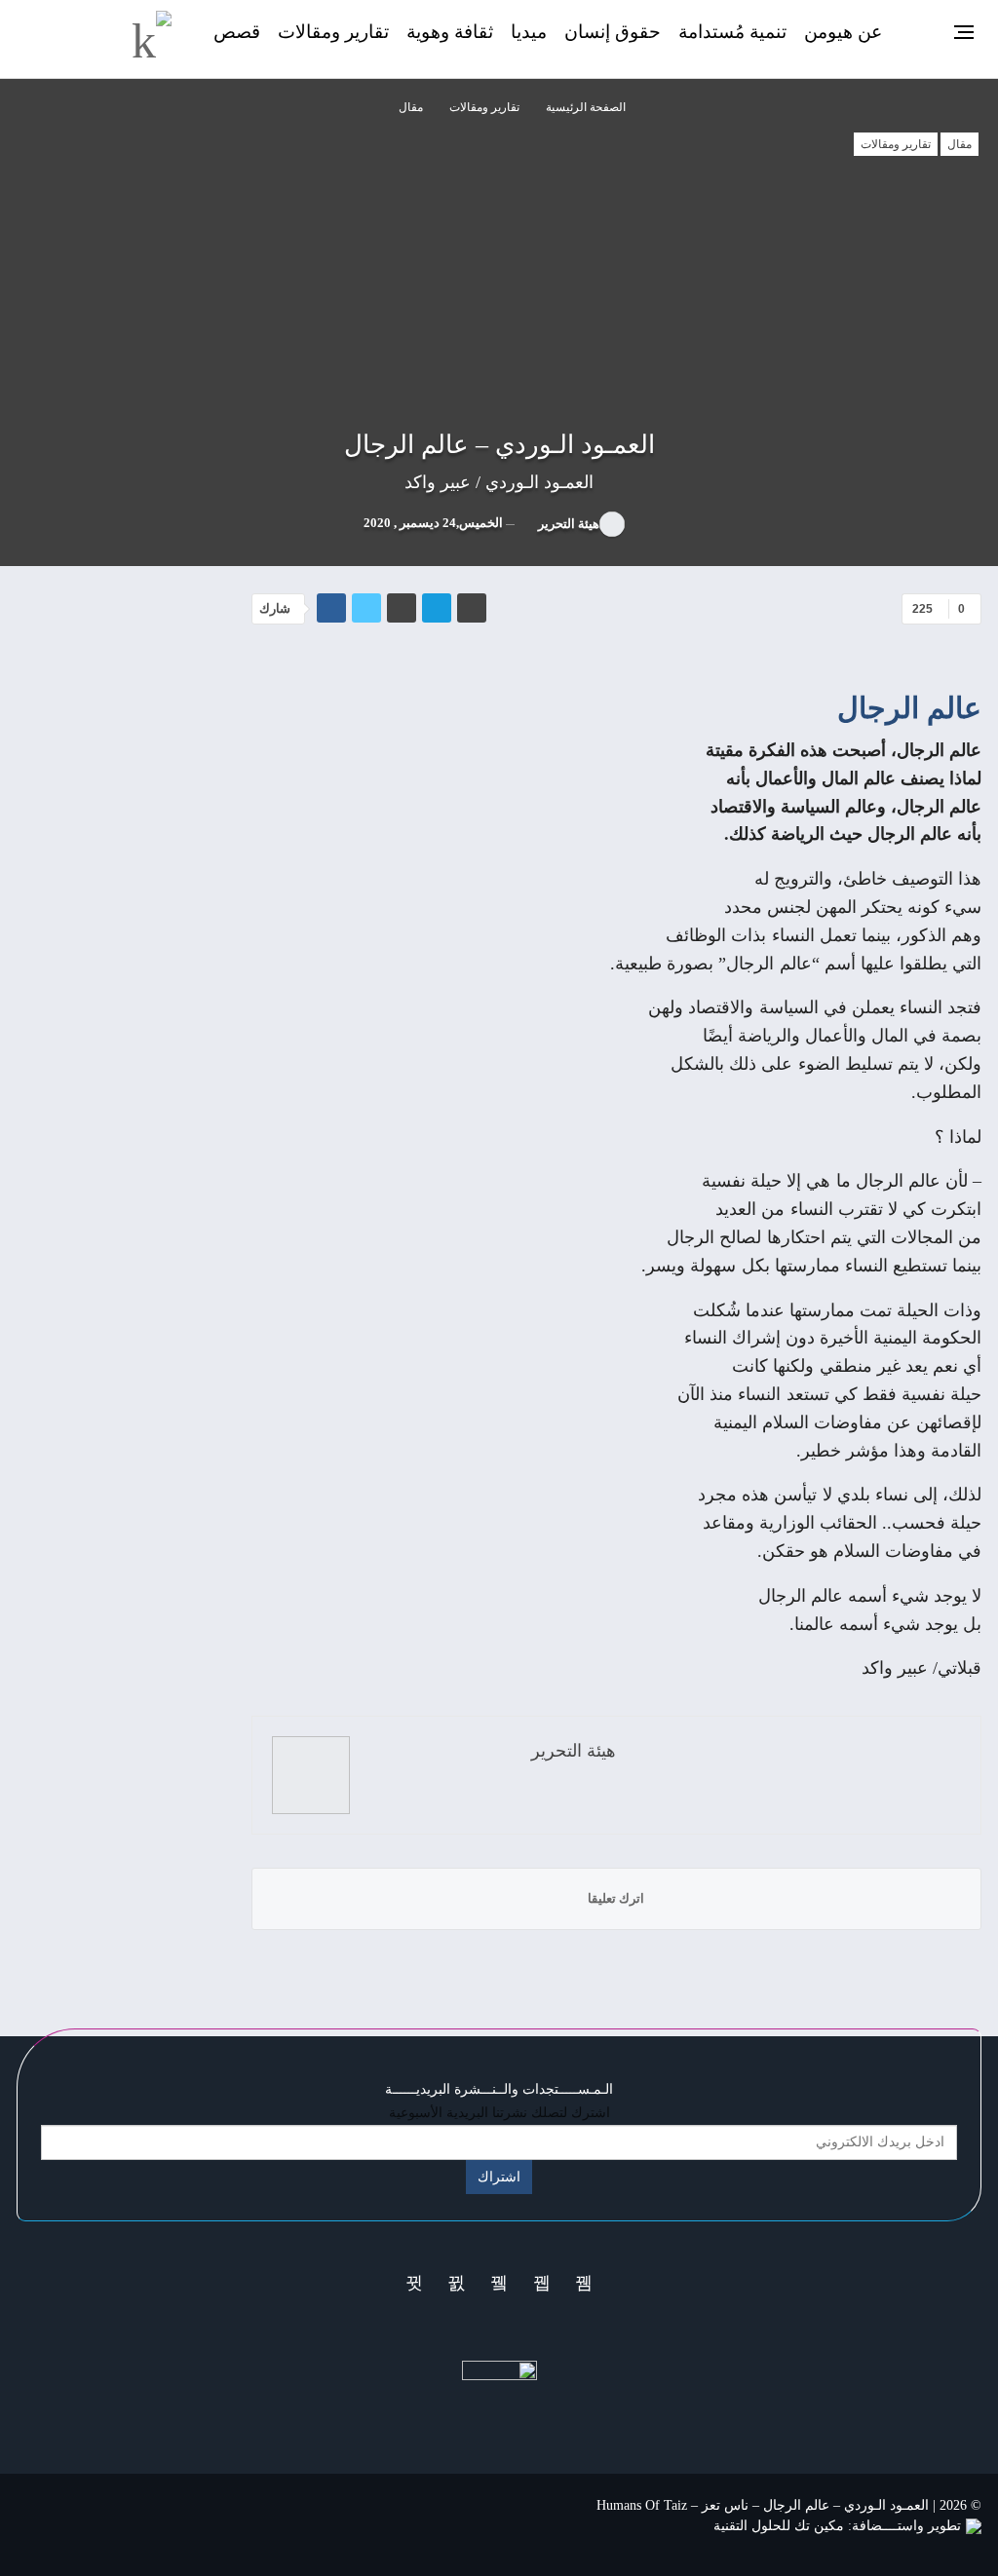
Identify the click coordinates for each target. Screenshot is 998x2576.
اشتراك (499, 2177)
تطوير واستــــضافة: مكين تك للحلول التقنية (837, 2526)
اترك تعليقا (616, 1898)
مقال (960, 144)
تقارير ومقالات (333, 32)
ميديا (529, 32)
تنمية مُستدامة (732, 32)
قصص (237, 32)
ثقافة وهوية (450, 32)
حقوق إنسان (613, 32)
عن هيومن (843, 32)
